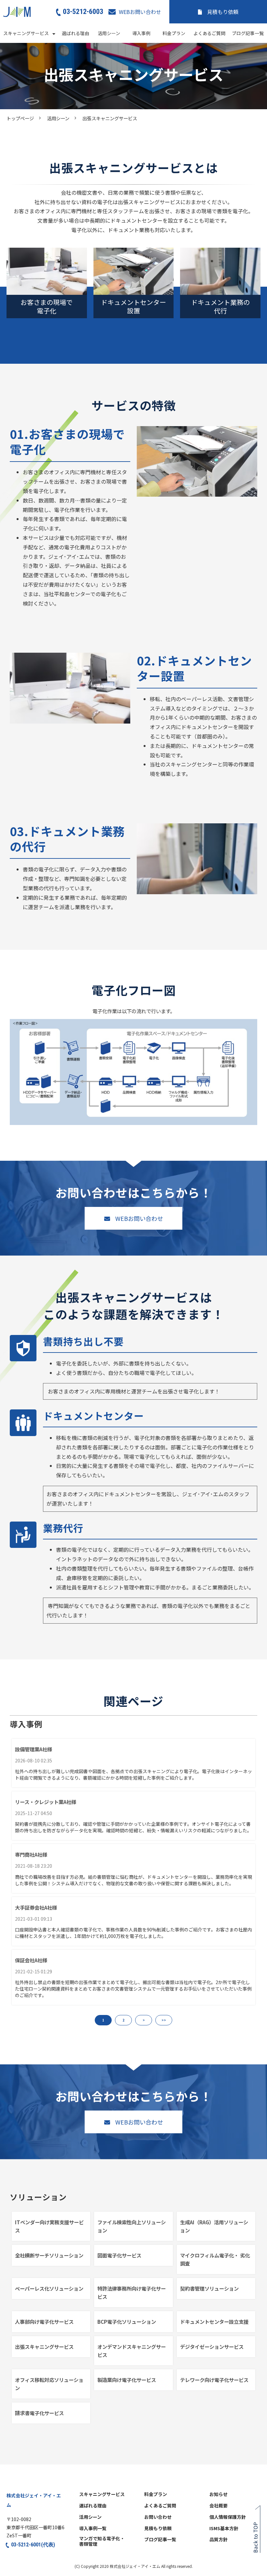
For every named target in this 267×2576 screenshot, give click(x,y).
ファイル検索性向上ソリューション (132, 2226)
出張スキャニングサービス (44, 2347)
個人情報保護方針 (228, 2517)
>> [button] (164, 2020)
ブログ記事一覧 (248, 33)
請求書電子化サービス (39, 2413)
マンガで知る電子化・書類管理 (102, 2541)
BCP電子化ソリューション (127, 2321)
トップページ (20, 118)
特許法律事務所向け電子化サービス (132, 2292)
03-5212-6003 (83, 11)
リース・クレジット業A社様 (46, 1802)
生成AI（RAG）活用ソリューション (214, 2226)
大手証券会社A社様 (36, 1907)
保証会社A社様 (31, 1960)
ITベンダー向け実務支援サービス (49, 2226)
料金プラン (174, 33)
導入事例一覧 (93, 2529)
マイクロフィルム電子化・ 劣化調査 (215, 2259)
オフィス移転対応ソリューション (49, 2384)
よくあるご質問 (209, 33)
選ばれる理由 (76, 33)
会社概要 (218, 2506)
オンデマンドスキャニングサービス (132, 2351)
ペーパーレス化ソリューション (49, 2288)
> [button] (144, 2020)
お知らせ (218, 2494)
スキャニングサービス (26, 33)
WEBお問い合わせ (140, 12)
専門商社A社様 (31, 1854)
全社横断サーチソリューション (49, 2255)
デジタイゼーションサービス (212, 2347)
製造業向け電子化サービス (127, 2380)
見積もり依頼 (223, 12)
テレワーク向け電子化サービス (214, 2380)
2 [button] (123, 2020)
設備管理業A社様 (34, 1749)
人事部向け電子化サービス (44, 2321)
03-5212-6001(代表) (33, 2545)
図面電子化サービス (119, 2255)
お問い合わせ (158, 2517)
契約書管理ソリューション (209, 2288)
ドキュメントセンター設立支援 (214, 2321)
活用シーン (109, 33)
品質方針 (218, 2540)
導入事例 (141, 33)
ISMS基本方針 (224, 2529)
